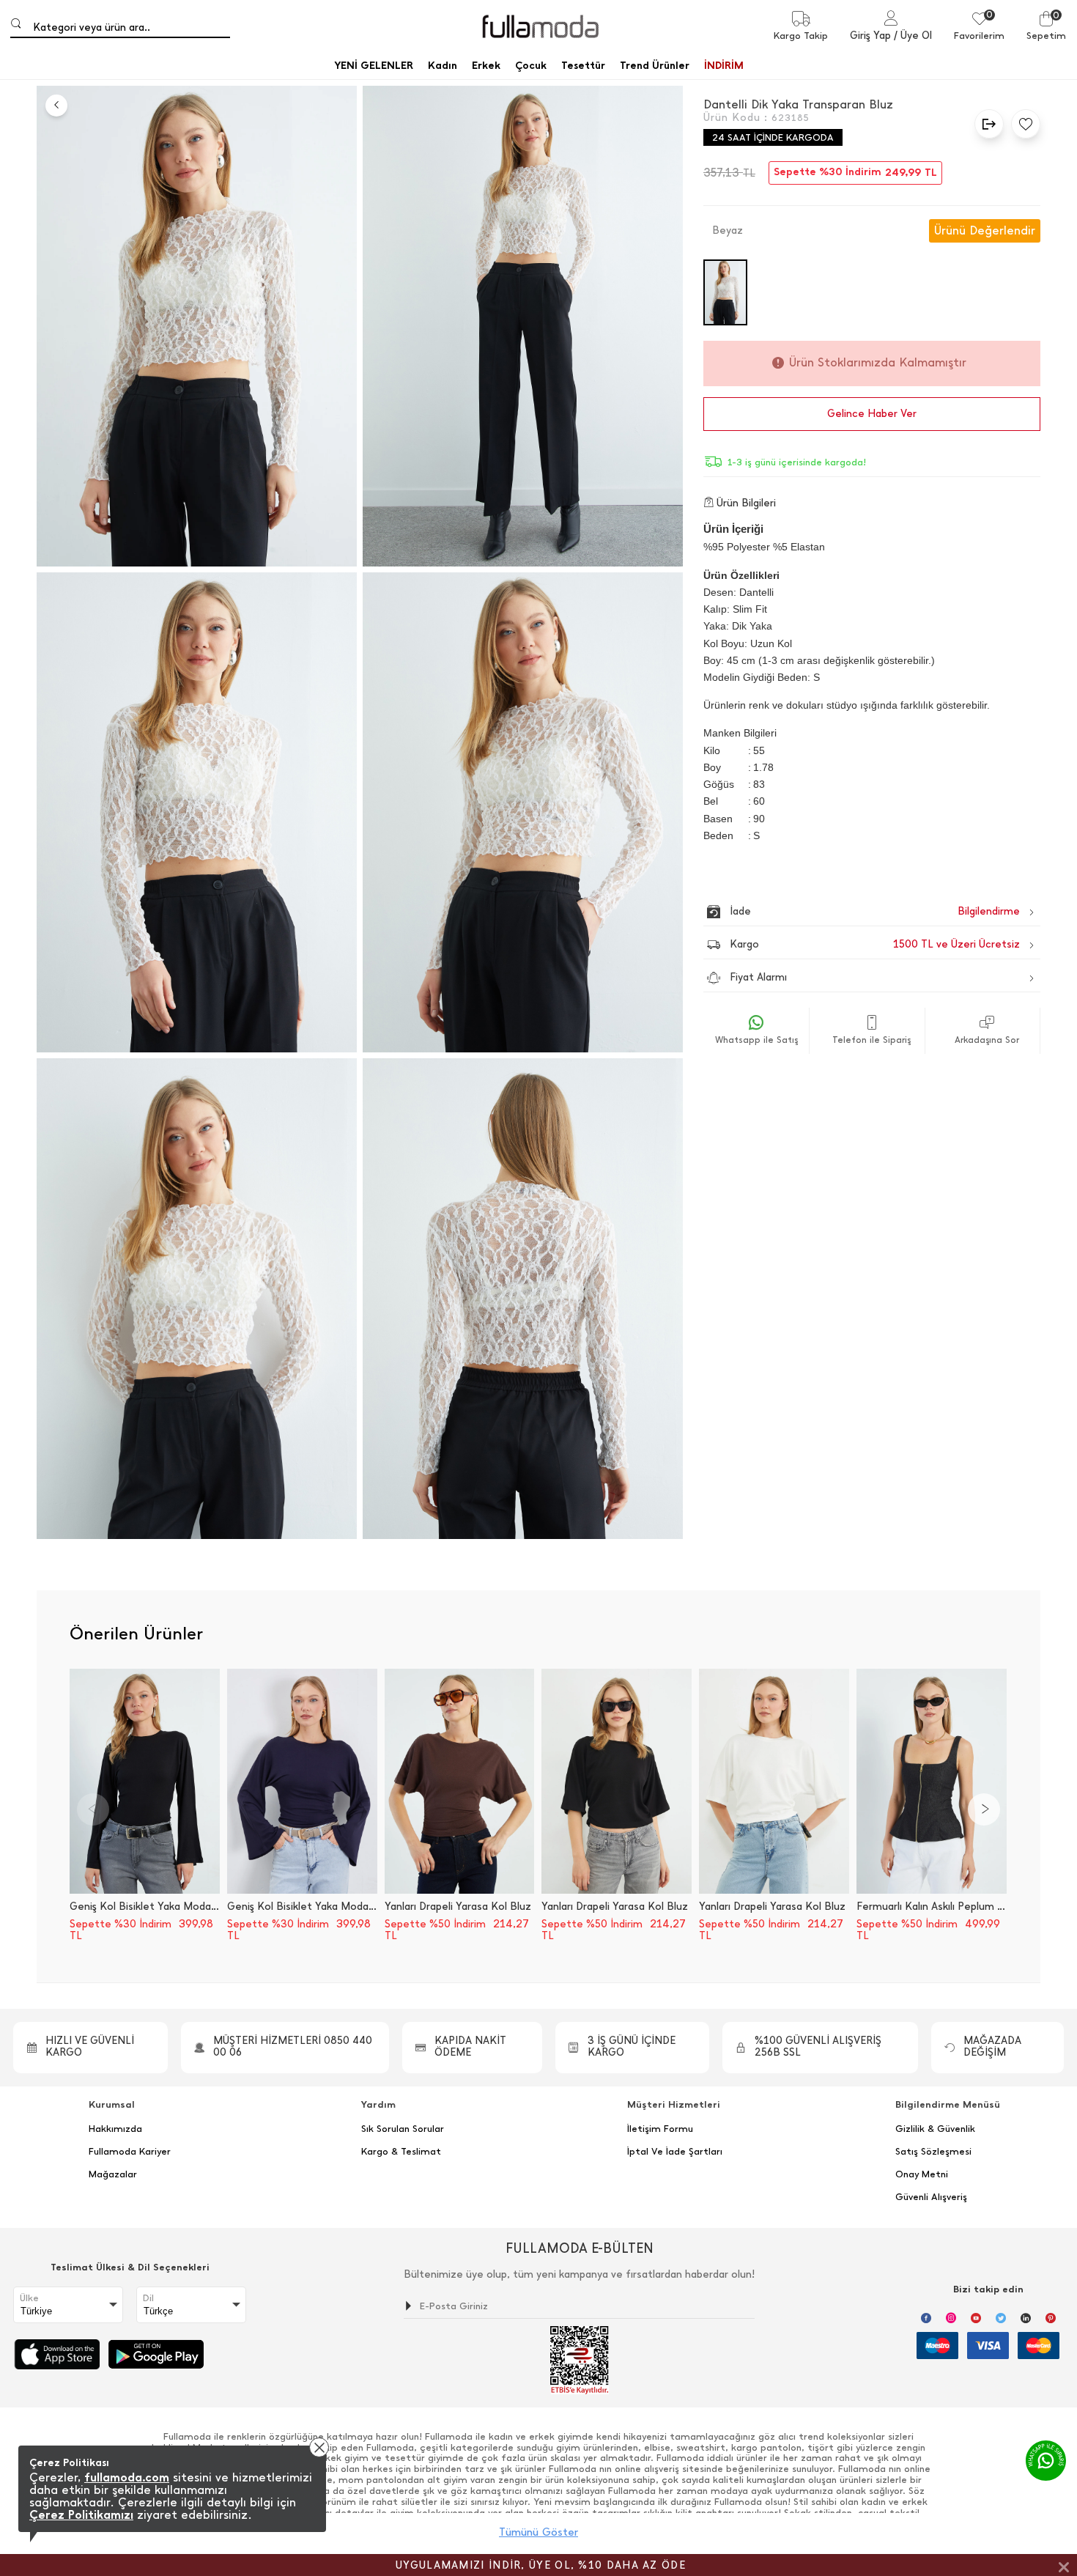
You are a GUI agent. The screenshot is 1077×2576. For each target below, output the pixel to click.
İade (844, 911)
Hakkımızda (115, 2129)
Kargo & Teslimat (401, 2152)
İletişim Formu (660, 2129)
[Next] (984, 1809)
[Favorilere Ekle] (1022, 124)
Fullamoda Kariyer (130, 2152)
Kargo (875, 944)
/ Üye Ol (913, 36)
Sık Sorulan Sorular (403, 2129)
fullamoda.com (127, 2477)
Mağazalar (113, 2174)
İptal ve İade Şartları (675, 2152)
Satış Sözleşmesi (933, 2152)
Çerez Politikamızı (81, 2515)
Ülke (29, 2298)
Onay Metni (922, 2174)
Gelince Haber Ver (872, 414)
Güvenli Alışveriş (931, 2197)
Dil (148, 2298)
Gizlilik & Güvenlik (935, 2129)
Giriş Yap (870, 36)
